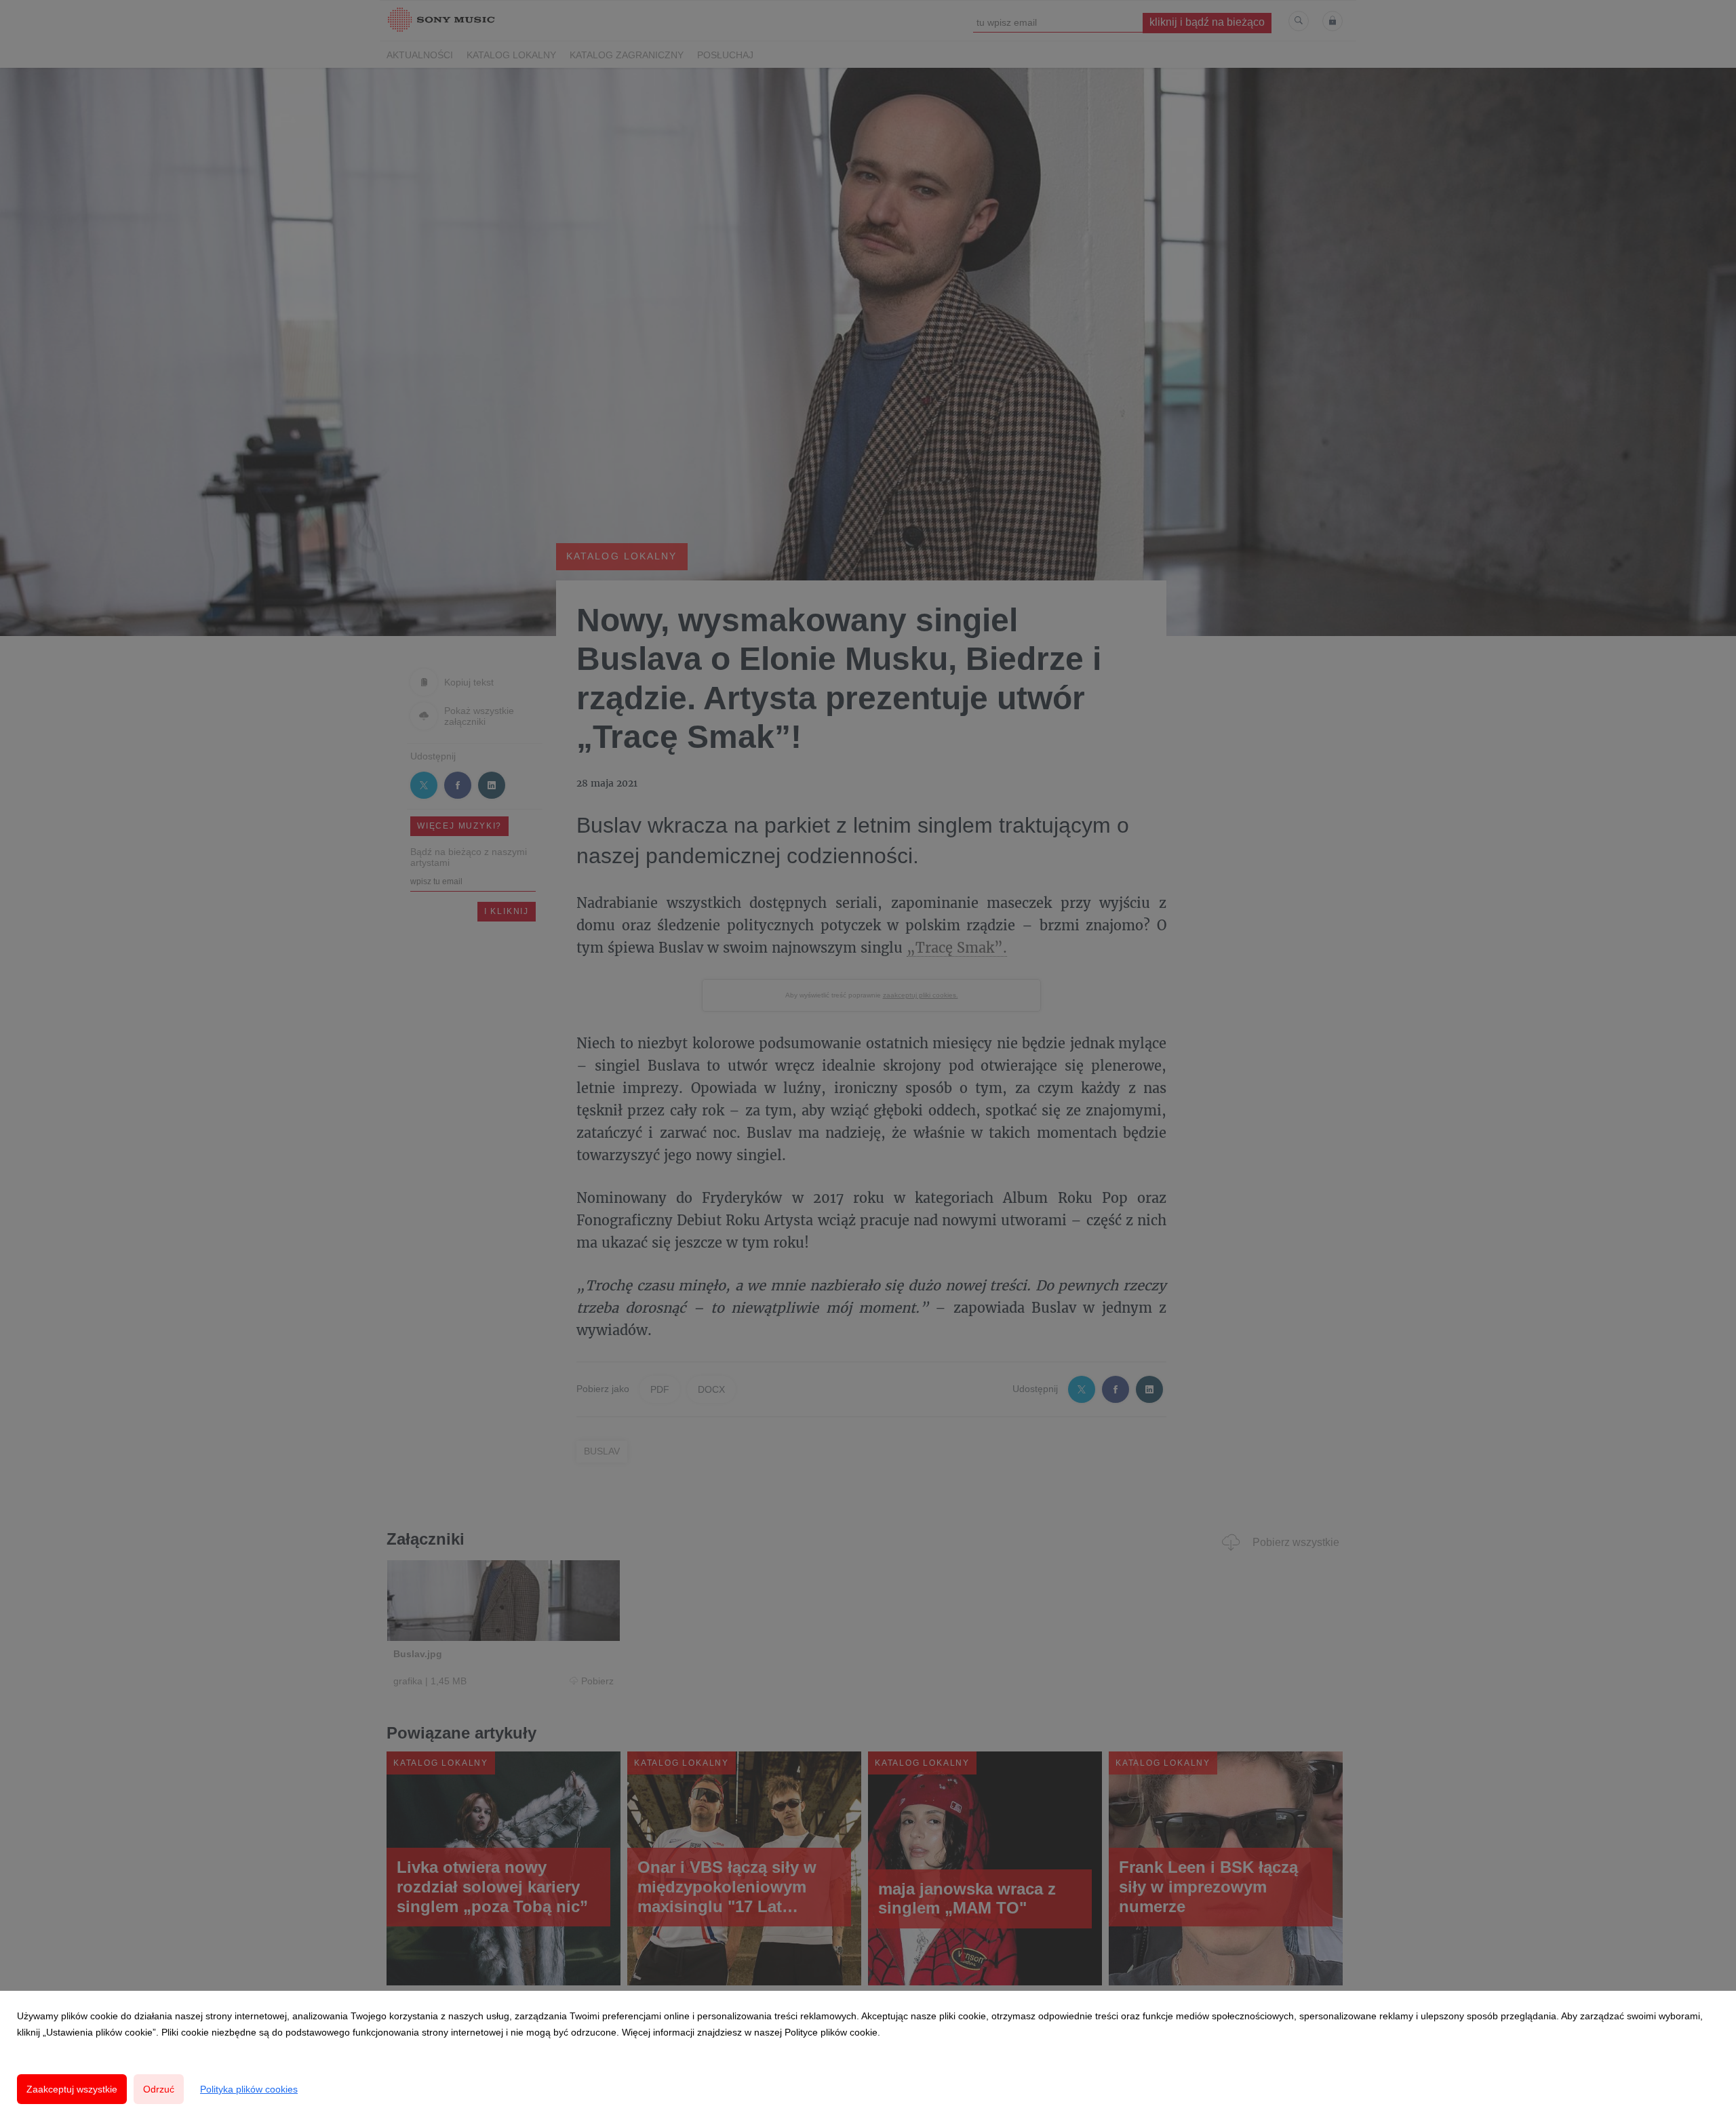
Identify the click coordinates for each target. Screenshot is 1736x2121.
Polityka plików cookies (249, 2089)
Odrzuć (159, 2089)
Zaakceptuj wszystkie (72, 2089)
